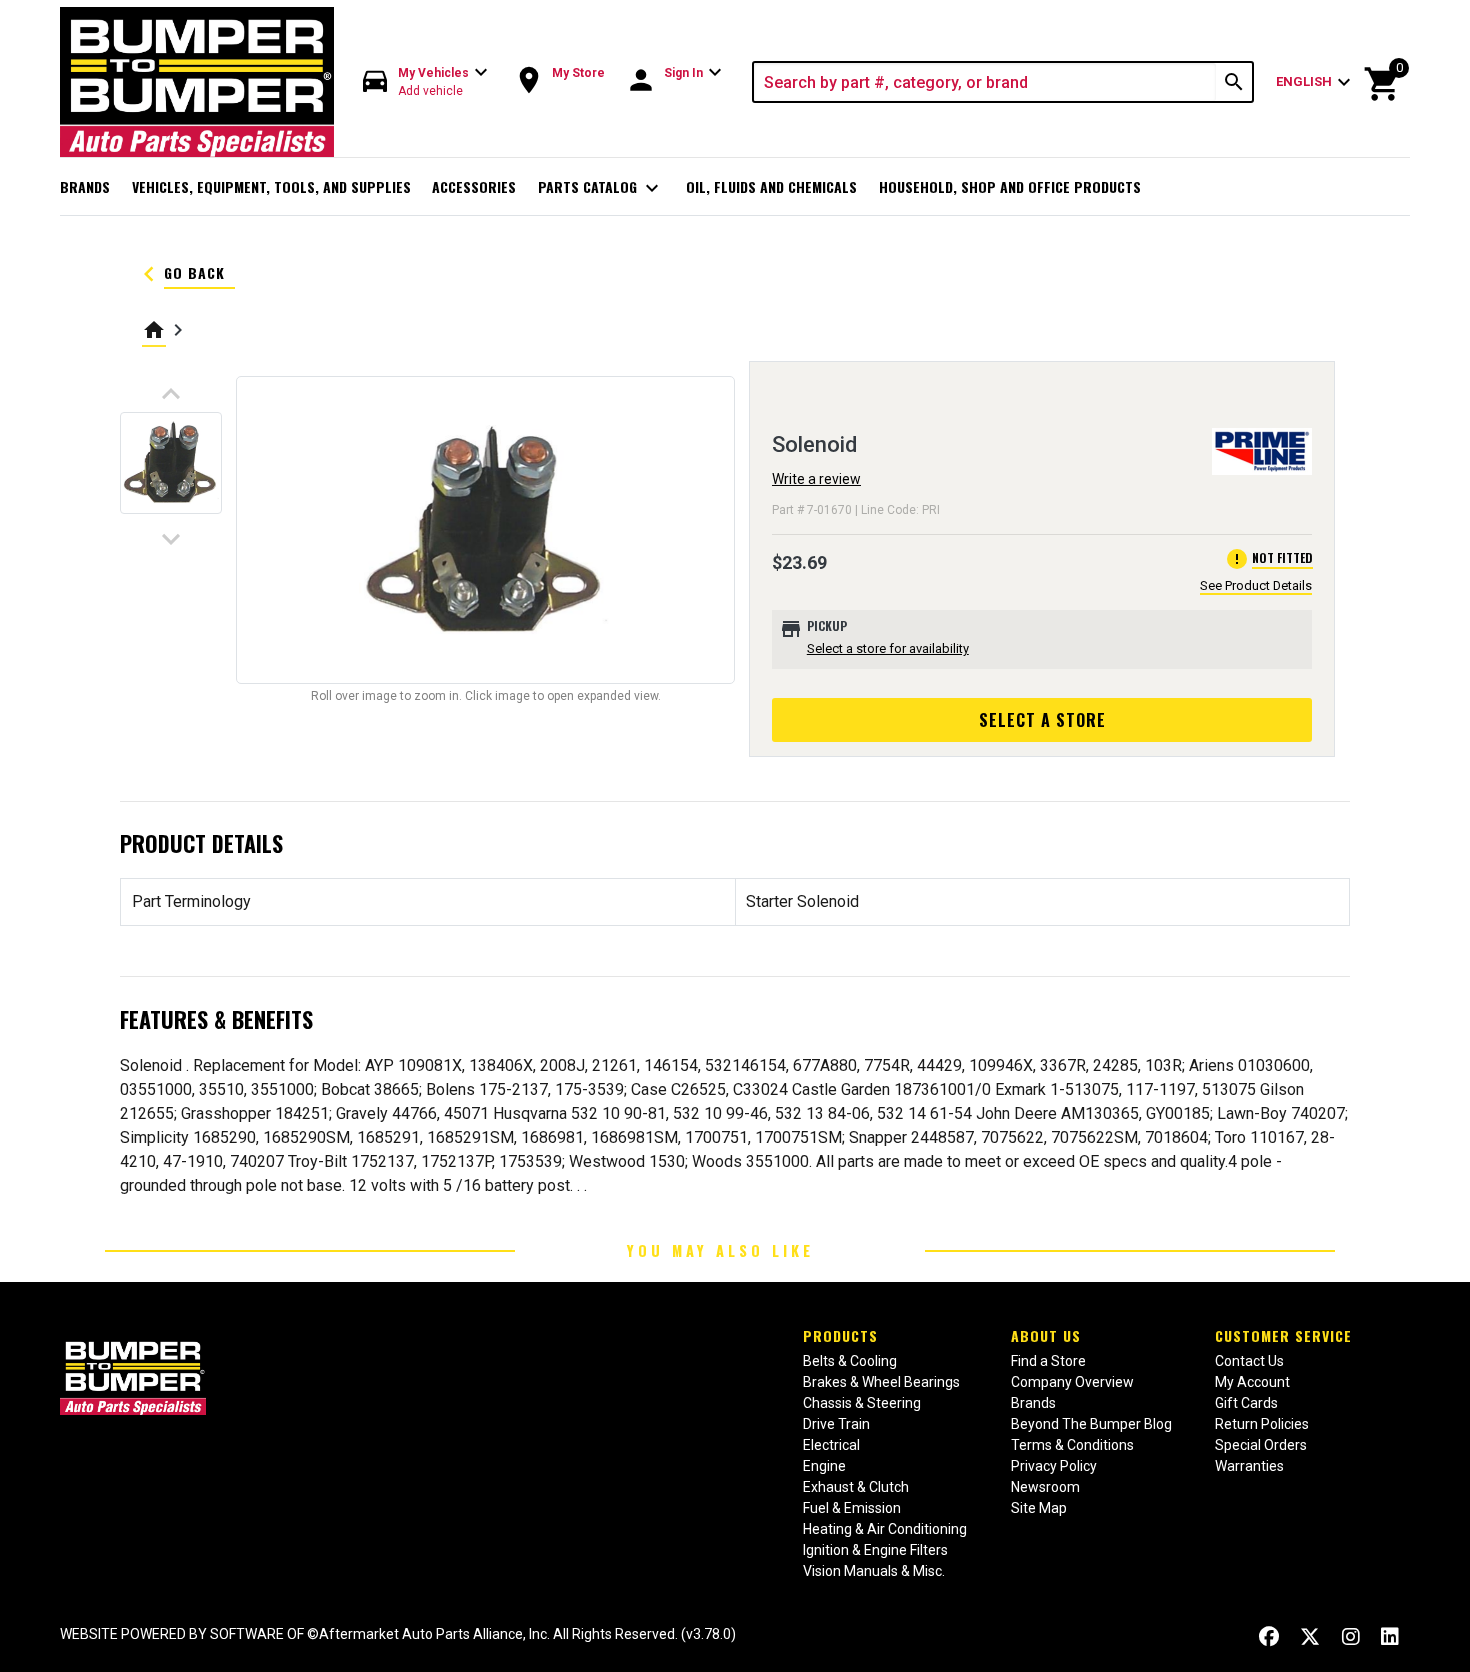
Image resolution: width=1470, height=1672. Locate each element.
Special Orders (1261, 1445)
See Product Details (1256, 585)
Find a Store (1048, 1361)
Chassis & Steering (862, 1403)
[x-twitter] (1310, 1636)
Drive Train (836, 1424)
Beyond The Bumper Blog (1091, 1424)
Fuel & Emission (852, 1508)
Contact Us (1249, 1361)
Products (840, 1335)
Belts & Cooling (850, 1361)
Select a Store (1042, 720)
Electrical (831, 1445)
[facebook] (1269, 1636)
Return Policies (1262, 1424)
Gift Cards (1246, 1403)
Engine (824, 1466)
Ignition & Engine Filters (875, 1550)
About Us (1046, 1335)
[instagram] (1351, 1636)
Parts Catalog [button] (601, 188)
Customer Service (1283, 1335)
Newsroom (1045, 1487)
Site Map (1039, 1508)
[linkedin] (1390, 1636)
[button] (426, 82)
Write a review (816, 479)
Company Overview (1072, 1382)
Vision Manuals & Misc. (874, 1571)
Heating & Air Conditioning (885, 1529)
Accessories (474, 186)
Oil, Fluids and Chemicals (771, 186)
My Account (1252, 1382)
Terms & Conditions (1072, 1445)
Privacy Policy (1054, 1466)
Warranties (1249, 1466)
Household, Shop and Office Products (1010, 186)
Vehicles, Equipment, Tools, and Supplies (271, 186)
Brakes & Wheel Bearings (881, 1382)
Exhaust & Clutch (856, 1487)
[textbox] (985, 82)
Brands (85, 186)
